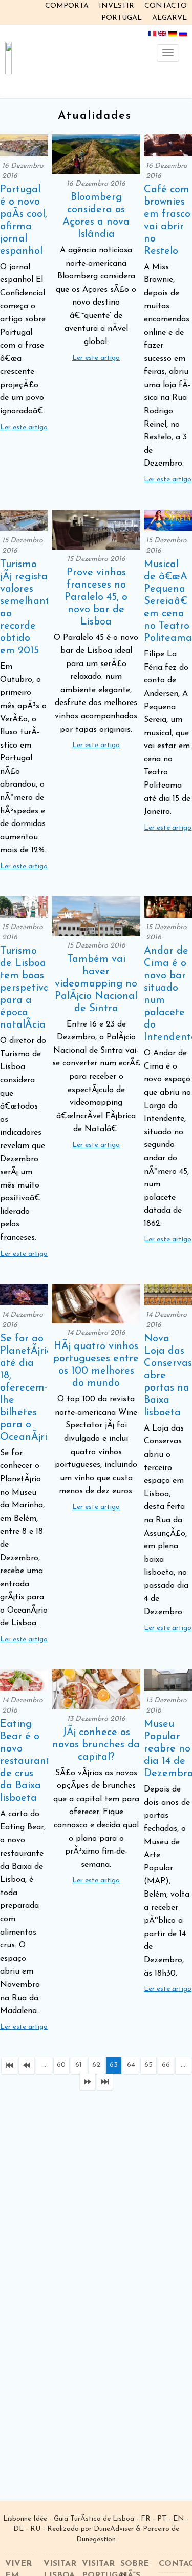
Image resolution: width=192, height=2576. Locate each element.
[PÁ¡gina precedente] (27, 2065)
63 (114, 2065)
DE (18, 2529)
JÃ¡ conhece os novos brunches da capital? (96, 1745)
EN (179, 2519)
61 (79, 2065)
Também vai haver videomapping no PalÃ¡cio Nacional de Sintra (96, 984)
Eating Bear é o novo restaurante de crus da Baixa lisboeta (28, 1761)
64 (131, 2065)
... (44, 2065)
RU (35, 2529)
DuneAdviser (114, 2529)
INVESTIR (116, 6)
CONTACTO (166, 6)
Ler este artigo (24, 427)
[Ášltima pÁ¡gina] (105, 2082)
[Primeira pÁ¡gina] (9, 2065)
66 (166, 2065)
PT (162, 2519)
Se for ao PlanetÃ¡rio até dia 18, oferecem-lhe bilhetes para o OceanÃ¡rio (26, 1388)
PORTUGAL (122, 18)
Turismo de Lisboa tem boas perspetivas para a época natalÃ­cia (27, 988)
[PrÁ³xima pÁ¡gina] (88, 2082)
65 (148, 2065)
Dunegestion (96, 2539)
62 (96, 2065)
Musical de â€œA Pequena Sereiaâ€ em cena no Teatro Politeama (168, 601)
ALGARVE (169, 18)
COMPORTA (67, 6)
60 (61, 2065)
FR (146, 2519)
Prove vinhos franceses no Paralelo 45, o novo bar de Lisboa (96, 597)
